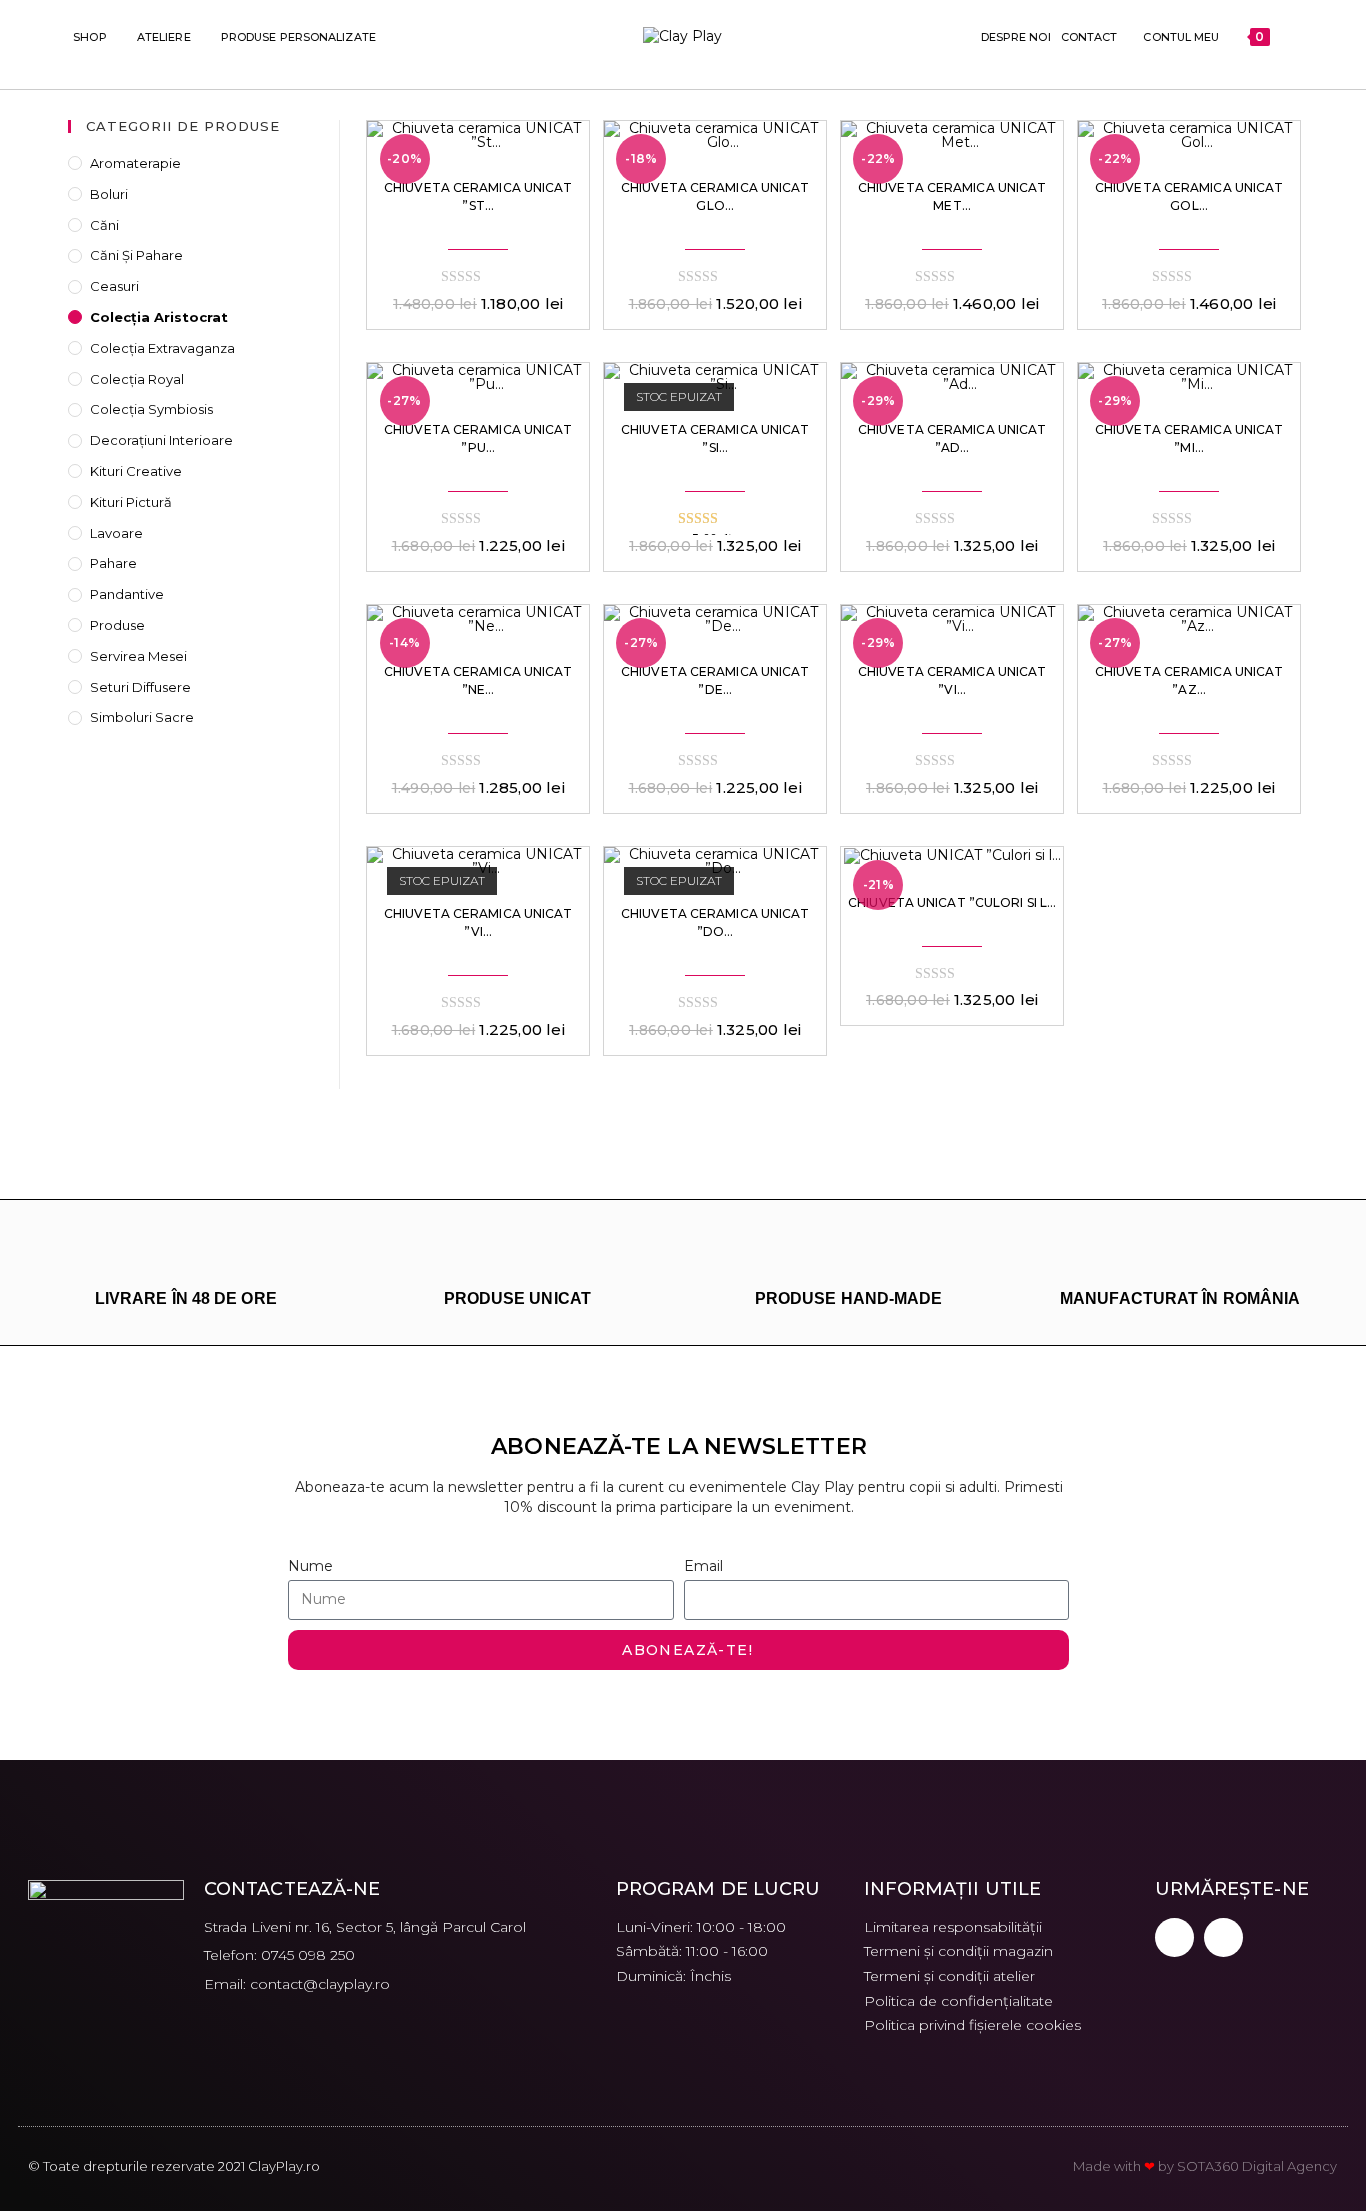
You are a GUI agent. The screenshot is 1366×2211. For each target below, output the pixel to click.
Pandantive (127, 594)
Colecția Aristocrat (159, 317)
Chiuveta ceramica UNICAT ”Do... (715, 922)
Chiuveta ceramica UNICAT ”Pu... (478, 438)
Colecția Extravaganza (162, 348)
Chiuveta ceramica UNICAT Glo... (715, 196)
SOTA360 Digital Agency (1257, 2166)
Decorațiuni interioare (161, 440)
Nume (310, 1566)
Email (703, 1566)
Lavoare (116, 533)
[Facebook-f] (1174, 1937)
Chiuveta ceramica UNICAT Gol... (1189, 196)
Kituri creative (136, 471)
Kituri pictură (131, 502)
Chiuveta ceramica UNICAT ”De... (715, 680)
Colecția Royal (137, 379)
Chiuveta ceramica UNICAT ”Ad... (952, 438)
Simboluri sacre (142, 717)
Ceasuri (114, 286)
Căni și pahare (136, 255)
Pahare (113, 563)
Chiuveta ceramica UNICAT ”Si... (715, 438)
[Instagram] (1223, 1937)
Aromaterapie (135, 163)
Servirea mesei (138, 656)
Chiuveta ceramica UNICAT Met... (952, 196)
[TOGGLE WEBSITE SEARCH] (1288, 37)
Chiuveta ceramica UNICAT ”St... (478, 196)
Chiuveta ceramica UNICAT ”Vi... (952, 680)
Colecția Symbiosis (151, 409)
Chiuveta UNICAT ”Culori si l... (952, 902)
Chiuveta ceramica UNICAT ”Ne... (478, 680)
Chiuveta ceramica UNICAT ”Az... (1189, 680)
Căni (104, 225)
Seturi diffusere (140, 687)
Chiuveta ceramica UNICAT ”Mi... (1189, 438)
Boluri (109, 194)
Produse (117, 625)
